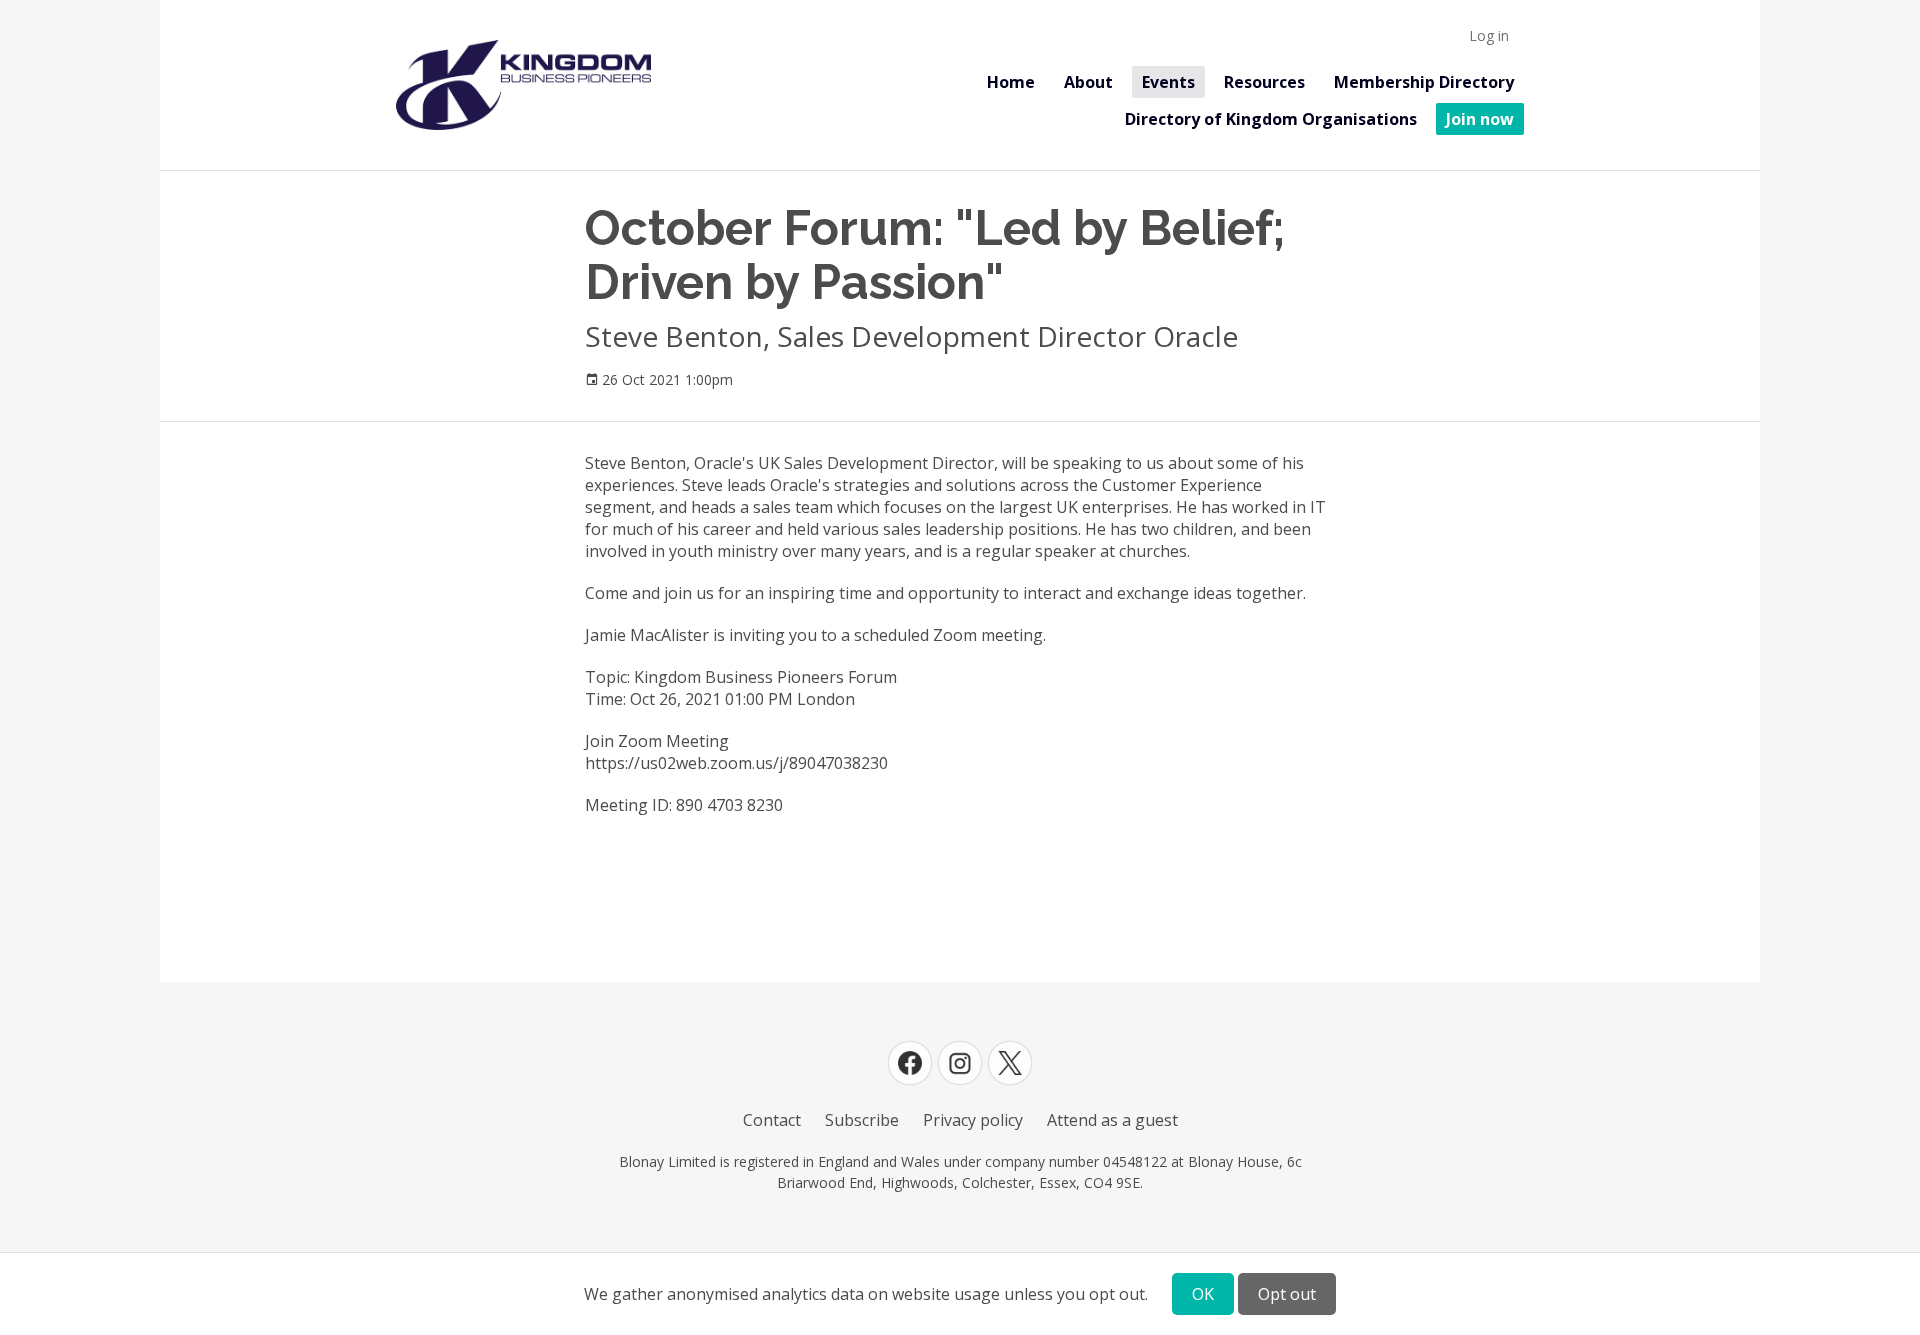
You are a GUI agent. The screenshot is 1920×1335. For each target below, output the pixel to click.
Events (1168, 82)
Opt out (1287, 1294)
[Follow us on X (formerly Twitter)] (1010, 1063)
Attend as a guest (1112, 1120)
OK (1203, 1294)
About (1088, 82)
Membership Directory (1424, 82)
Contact (772, 1120)
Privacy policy (973, 1120)
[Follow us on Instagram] (960, 1063)
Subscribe (862, 1120)
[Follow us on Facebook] (910, 1063)
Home (1011, 82)
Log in (1489, 35)
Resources (1264, 82)
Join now (1480, 119)
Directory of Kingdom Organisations (1271, 119)
